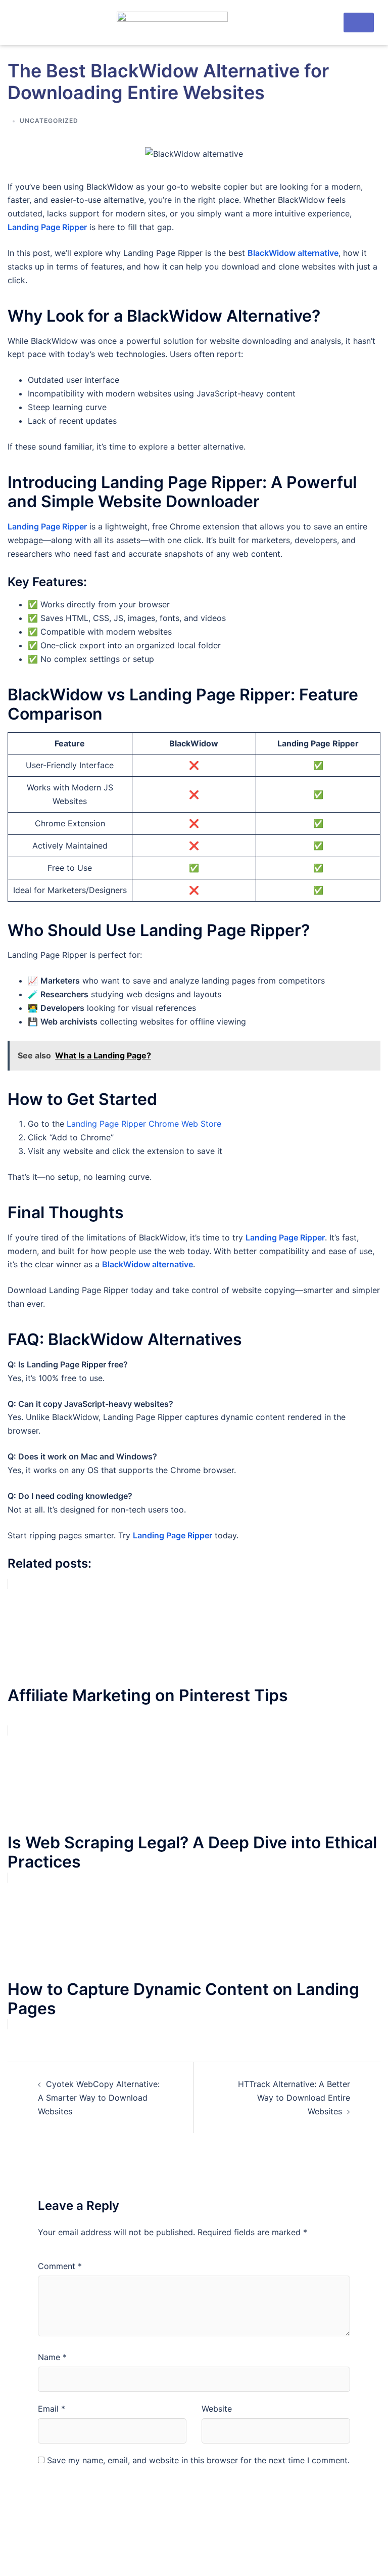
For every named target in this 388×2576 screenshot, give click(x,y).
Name (52, 2357)
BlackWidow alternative (148, 1264)
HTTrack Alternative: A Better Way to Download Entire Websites (294, 2098)
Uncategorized (49, 121)
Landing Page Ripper (47, 227)
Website (217, 2409)
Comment (60, 2266)
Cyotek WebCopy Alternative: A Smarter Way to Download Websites (99, 2098)
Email (52, 2409)
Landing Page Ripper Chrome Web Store (144, 1124)
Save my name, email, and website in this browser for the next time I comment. (198, 2460)
